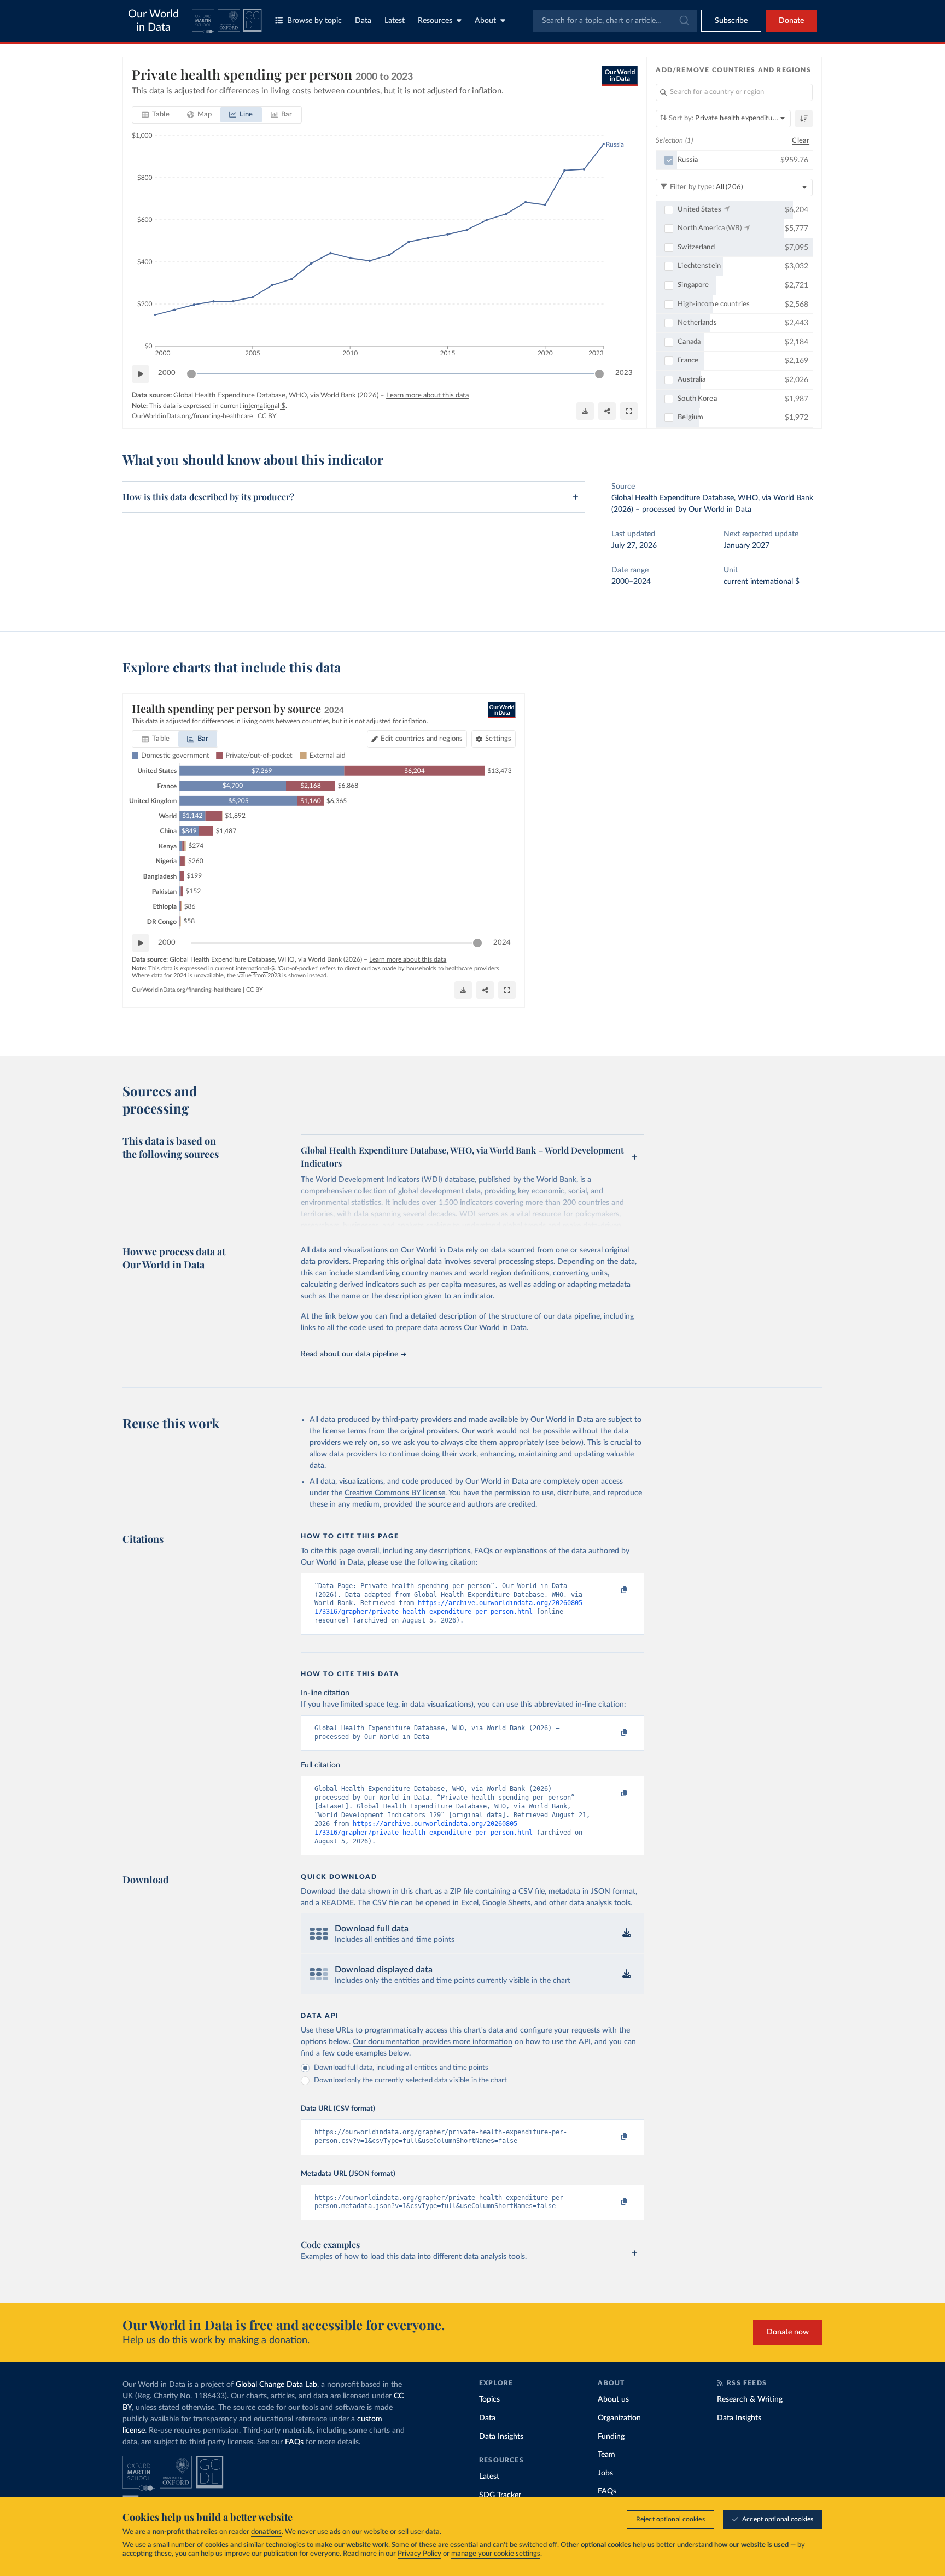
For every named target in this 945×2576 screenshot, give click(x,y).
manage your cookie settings (496, 2554)
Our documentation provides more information (433, 2042)
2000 (167, 373)
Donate (791, 21)
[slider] (191, 374)
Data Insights (501, 2437)
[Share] (607, 411)
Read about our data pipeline (349, 1354)
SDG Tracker (500, 2495)
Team (606, 2455)
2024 (502, 943)
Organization (619, 2418)
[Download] (585, 411)
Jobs (605, 2473)
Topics (489, 2399)
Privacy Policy (419, 2554)
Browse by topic (314, 21)
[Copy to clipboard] (613, 1591)
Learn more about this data (427, 396)
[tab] (156, 115)
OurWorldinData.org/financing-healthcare (192, 416)
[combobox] (615, 21)
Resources (435, 21)
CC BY (267, 416)
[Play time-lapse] (141, 374)
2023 (624, 373)
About (485, 21)
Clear (801, 141)
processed (659, 510)
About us (613, 2399)
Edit (422, 739)
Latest (395, 21)
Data (363, 21)
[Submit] (683, 21)
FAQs (294, 2442)
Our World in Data (153, 21)
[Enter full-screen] (629, 411)
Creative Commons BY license (395, 1493)
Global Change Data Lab (276, 2385)
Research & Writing (750, 2399)
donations (266, 2532)
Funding (611, 2437)
